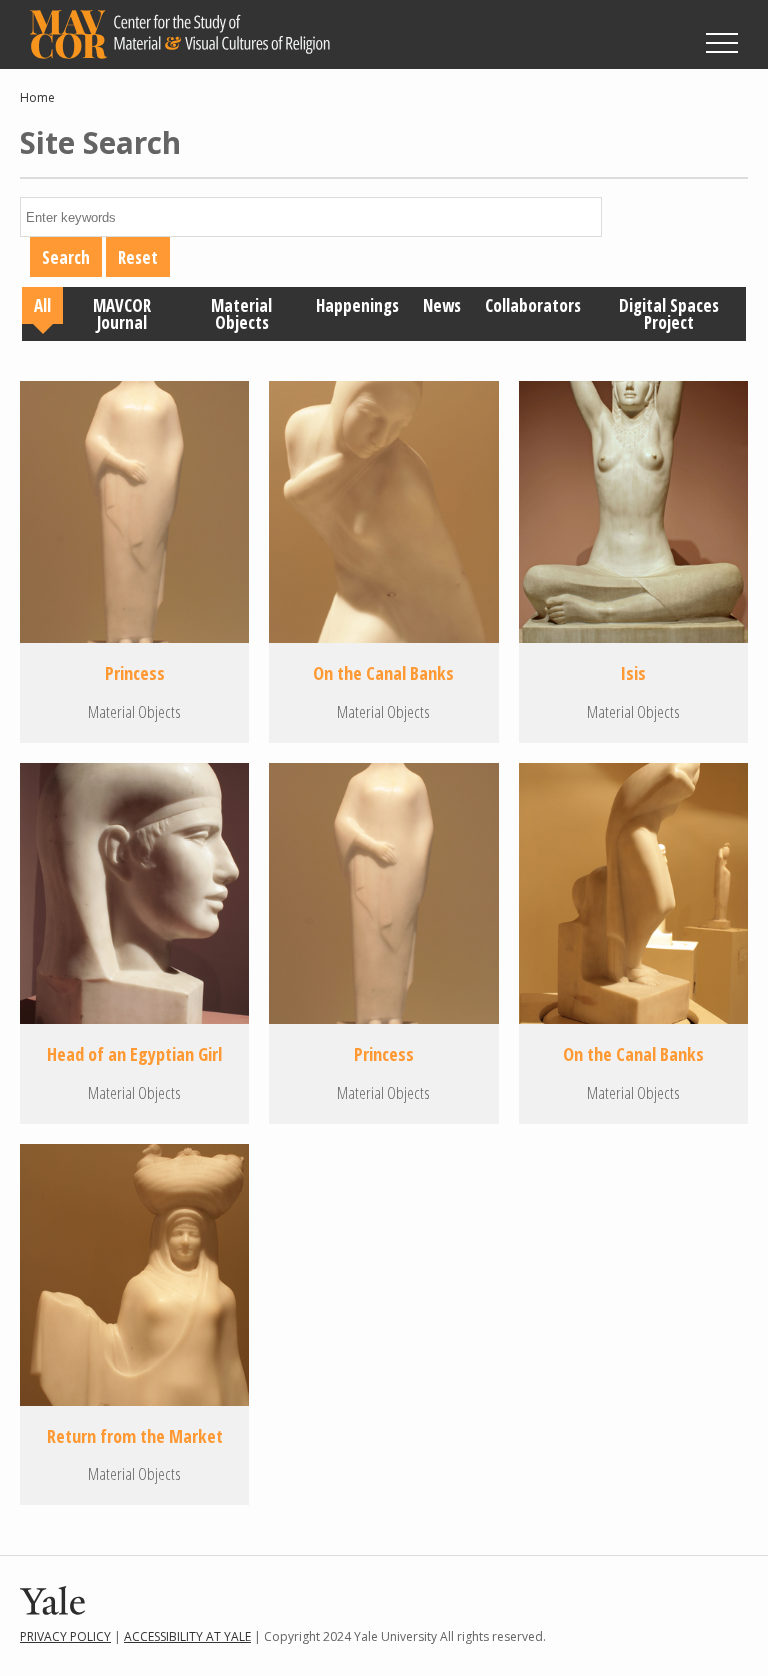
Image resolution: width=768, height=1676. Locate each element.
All (42, 305)
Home (37, 97)
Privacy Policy (65, 1636)
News (442, 305)
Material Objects (241, 314)
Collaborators (533, 305)
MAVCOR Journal (122, 314)
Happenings (357, 305)
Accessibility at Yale (187, 1636)
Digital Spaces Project (669, 314)
